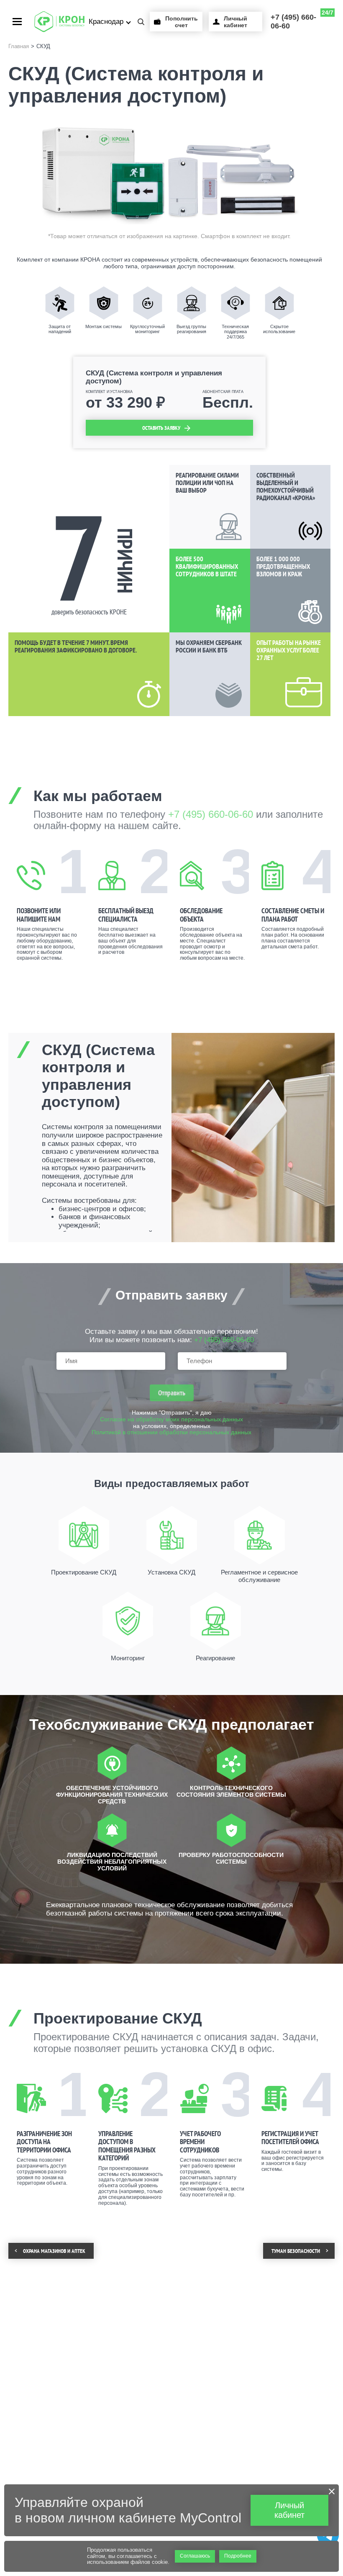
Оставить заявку (161, 428)
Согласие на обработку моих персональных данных (171, 1419)
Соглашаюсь (195, 2556)
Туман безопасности (296, 2251)
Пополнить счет (182, 22)
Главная (19, 46)
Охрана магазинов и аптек (54, 2251)
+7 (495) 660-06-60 (302, 20)
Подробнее (238, 2556)
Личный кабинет (235, 22)
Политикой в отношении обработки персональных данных (171, 1432)
